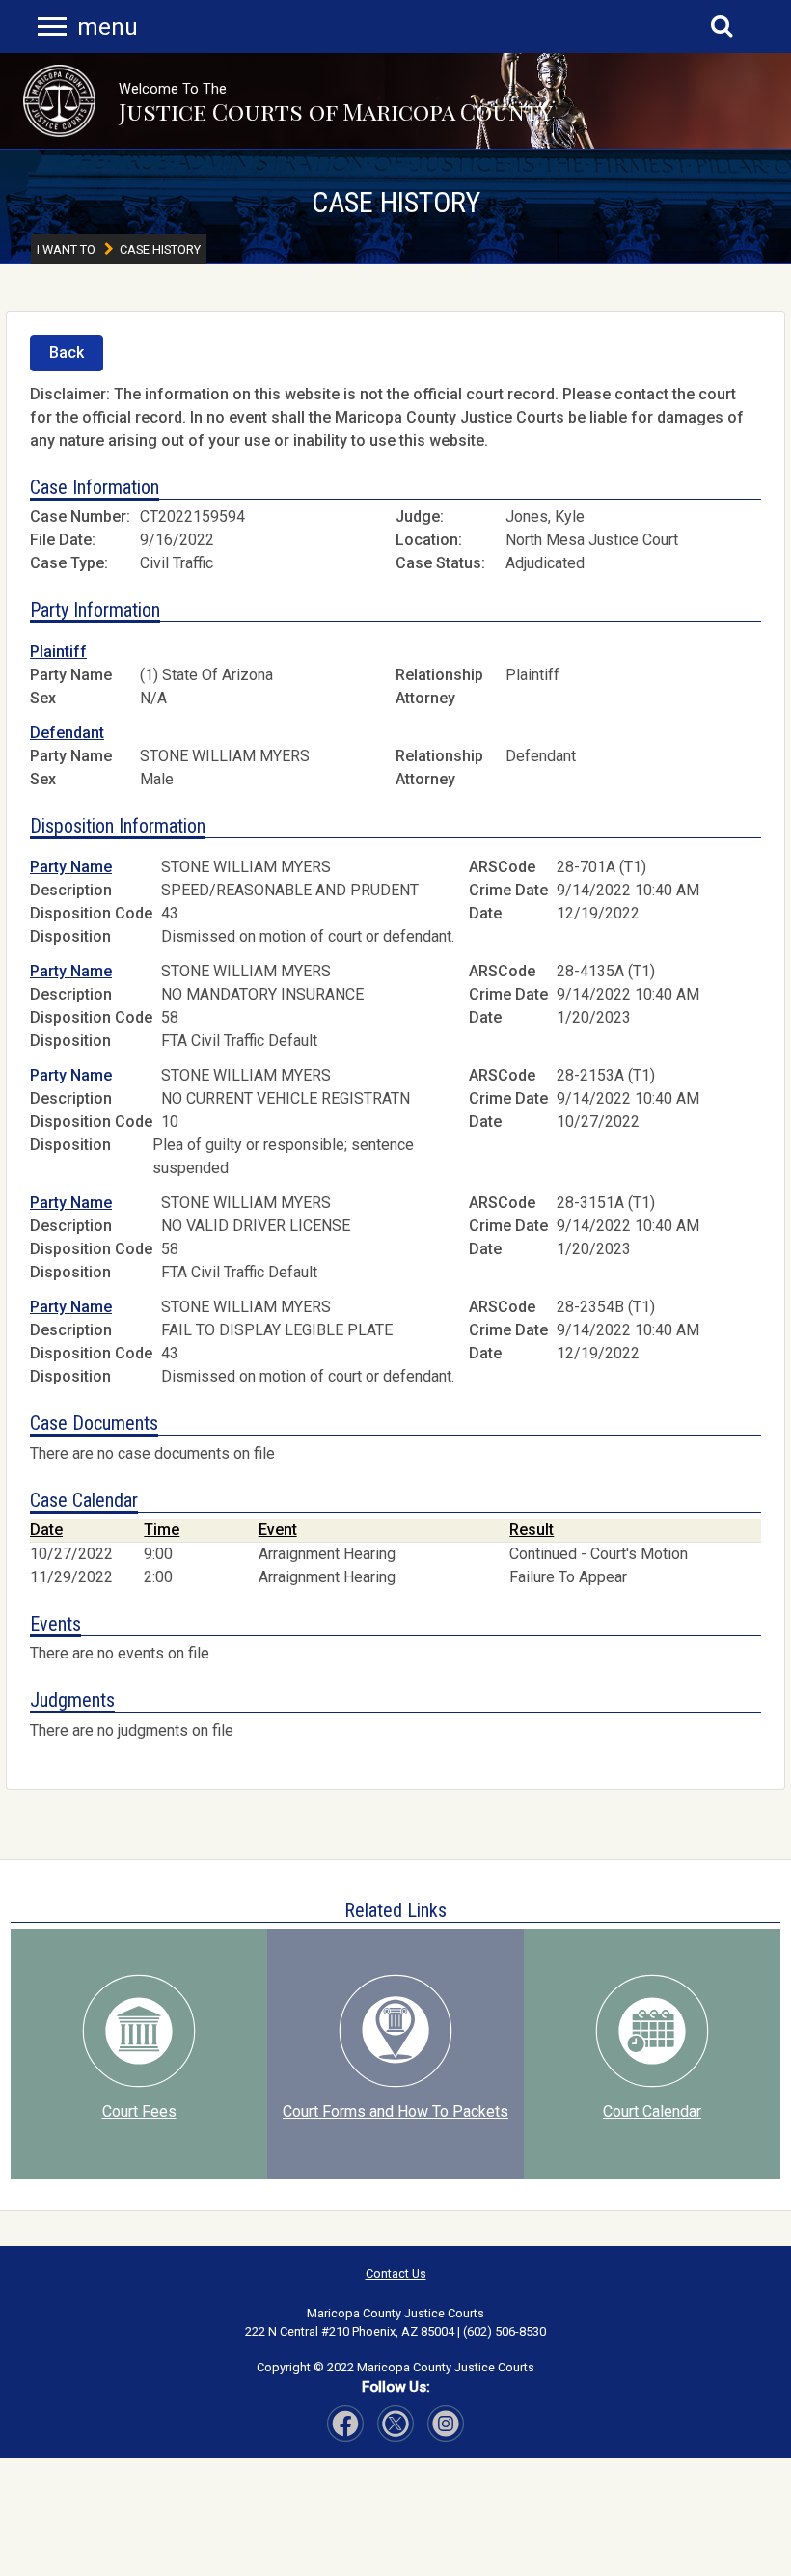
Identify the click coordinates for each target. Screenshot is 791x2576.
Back (67, 353)
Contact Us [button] (396, 2274)
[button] (59, 101)
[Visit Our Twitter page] (446, 2424)
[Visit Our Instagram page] (395, 2424)
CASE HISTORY (396, 202)
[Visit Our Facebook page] (345, 2424)
